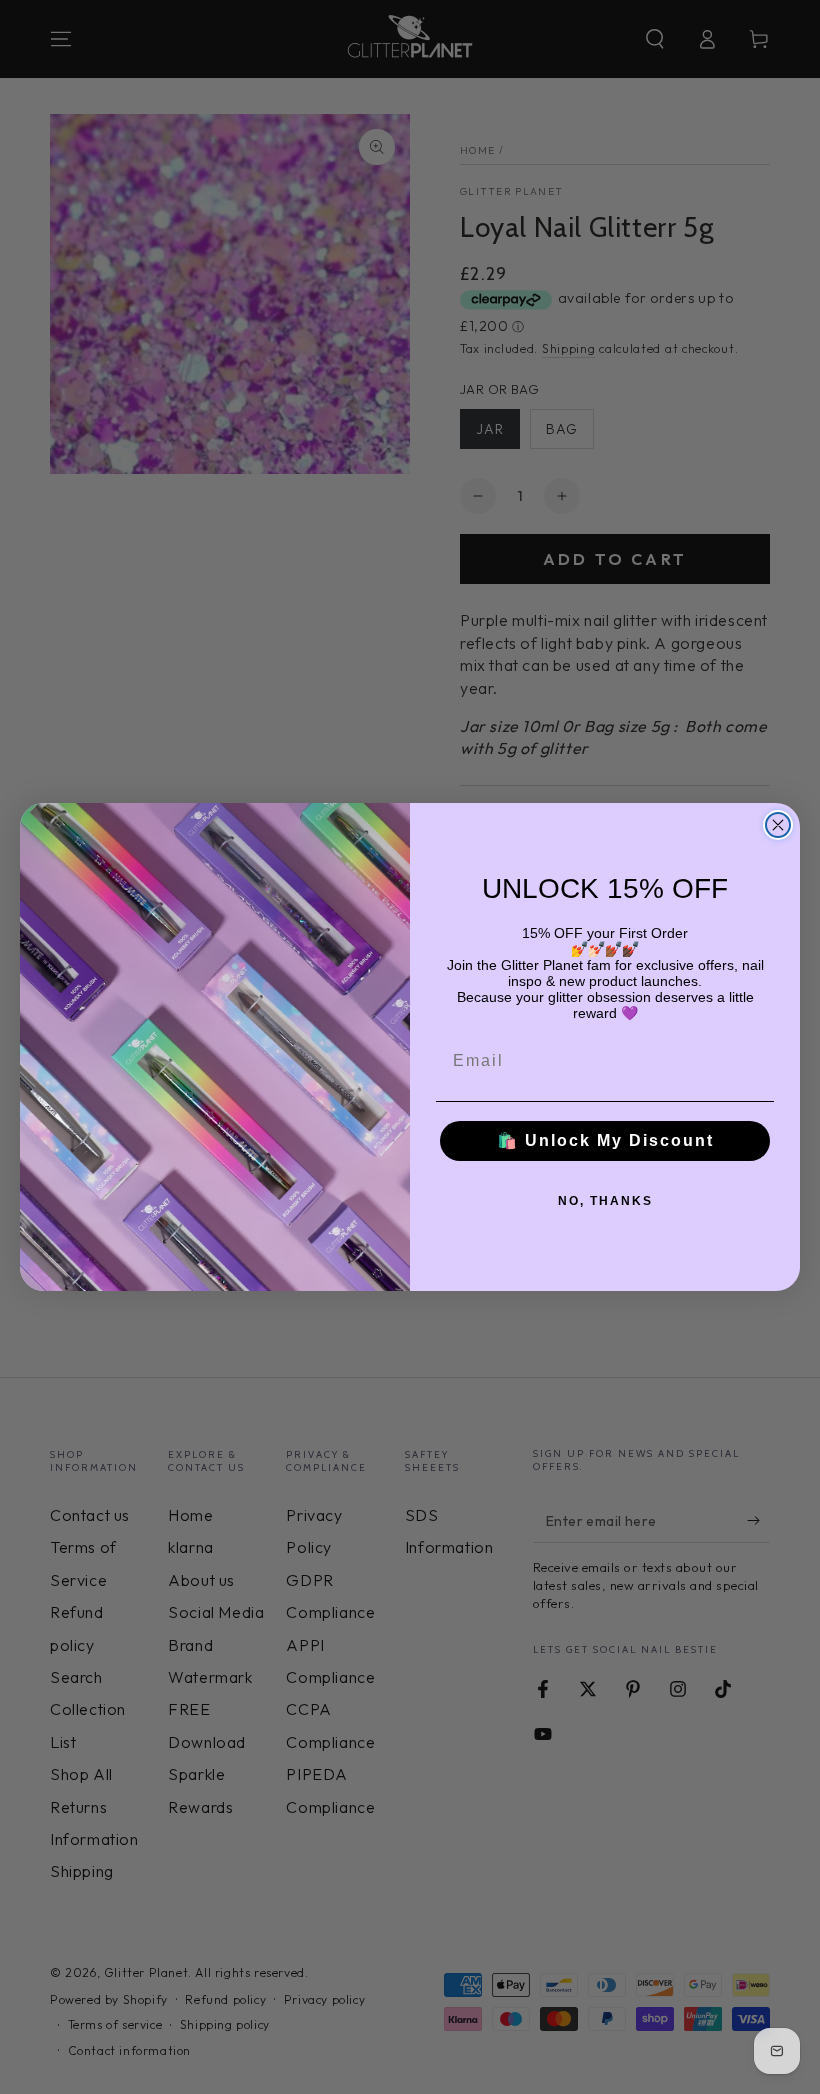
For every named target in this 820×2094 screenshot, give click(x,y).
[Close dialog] (778, 825)
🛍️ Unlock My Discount (605, 1140)
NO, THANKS (605, 1201)
